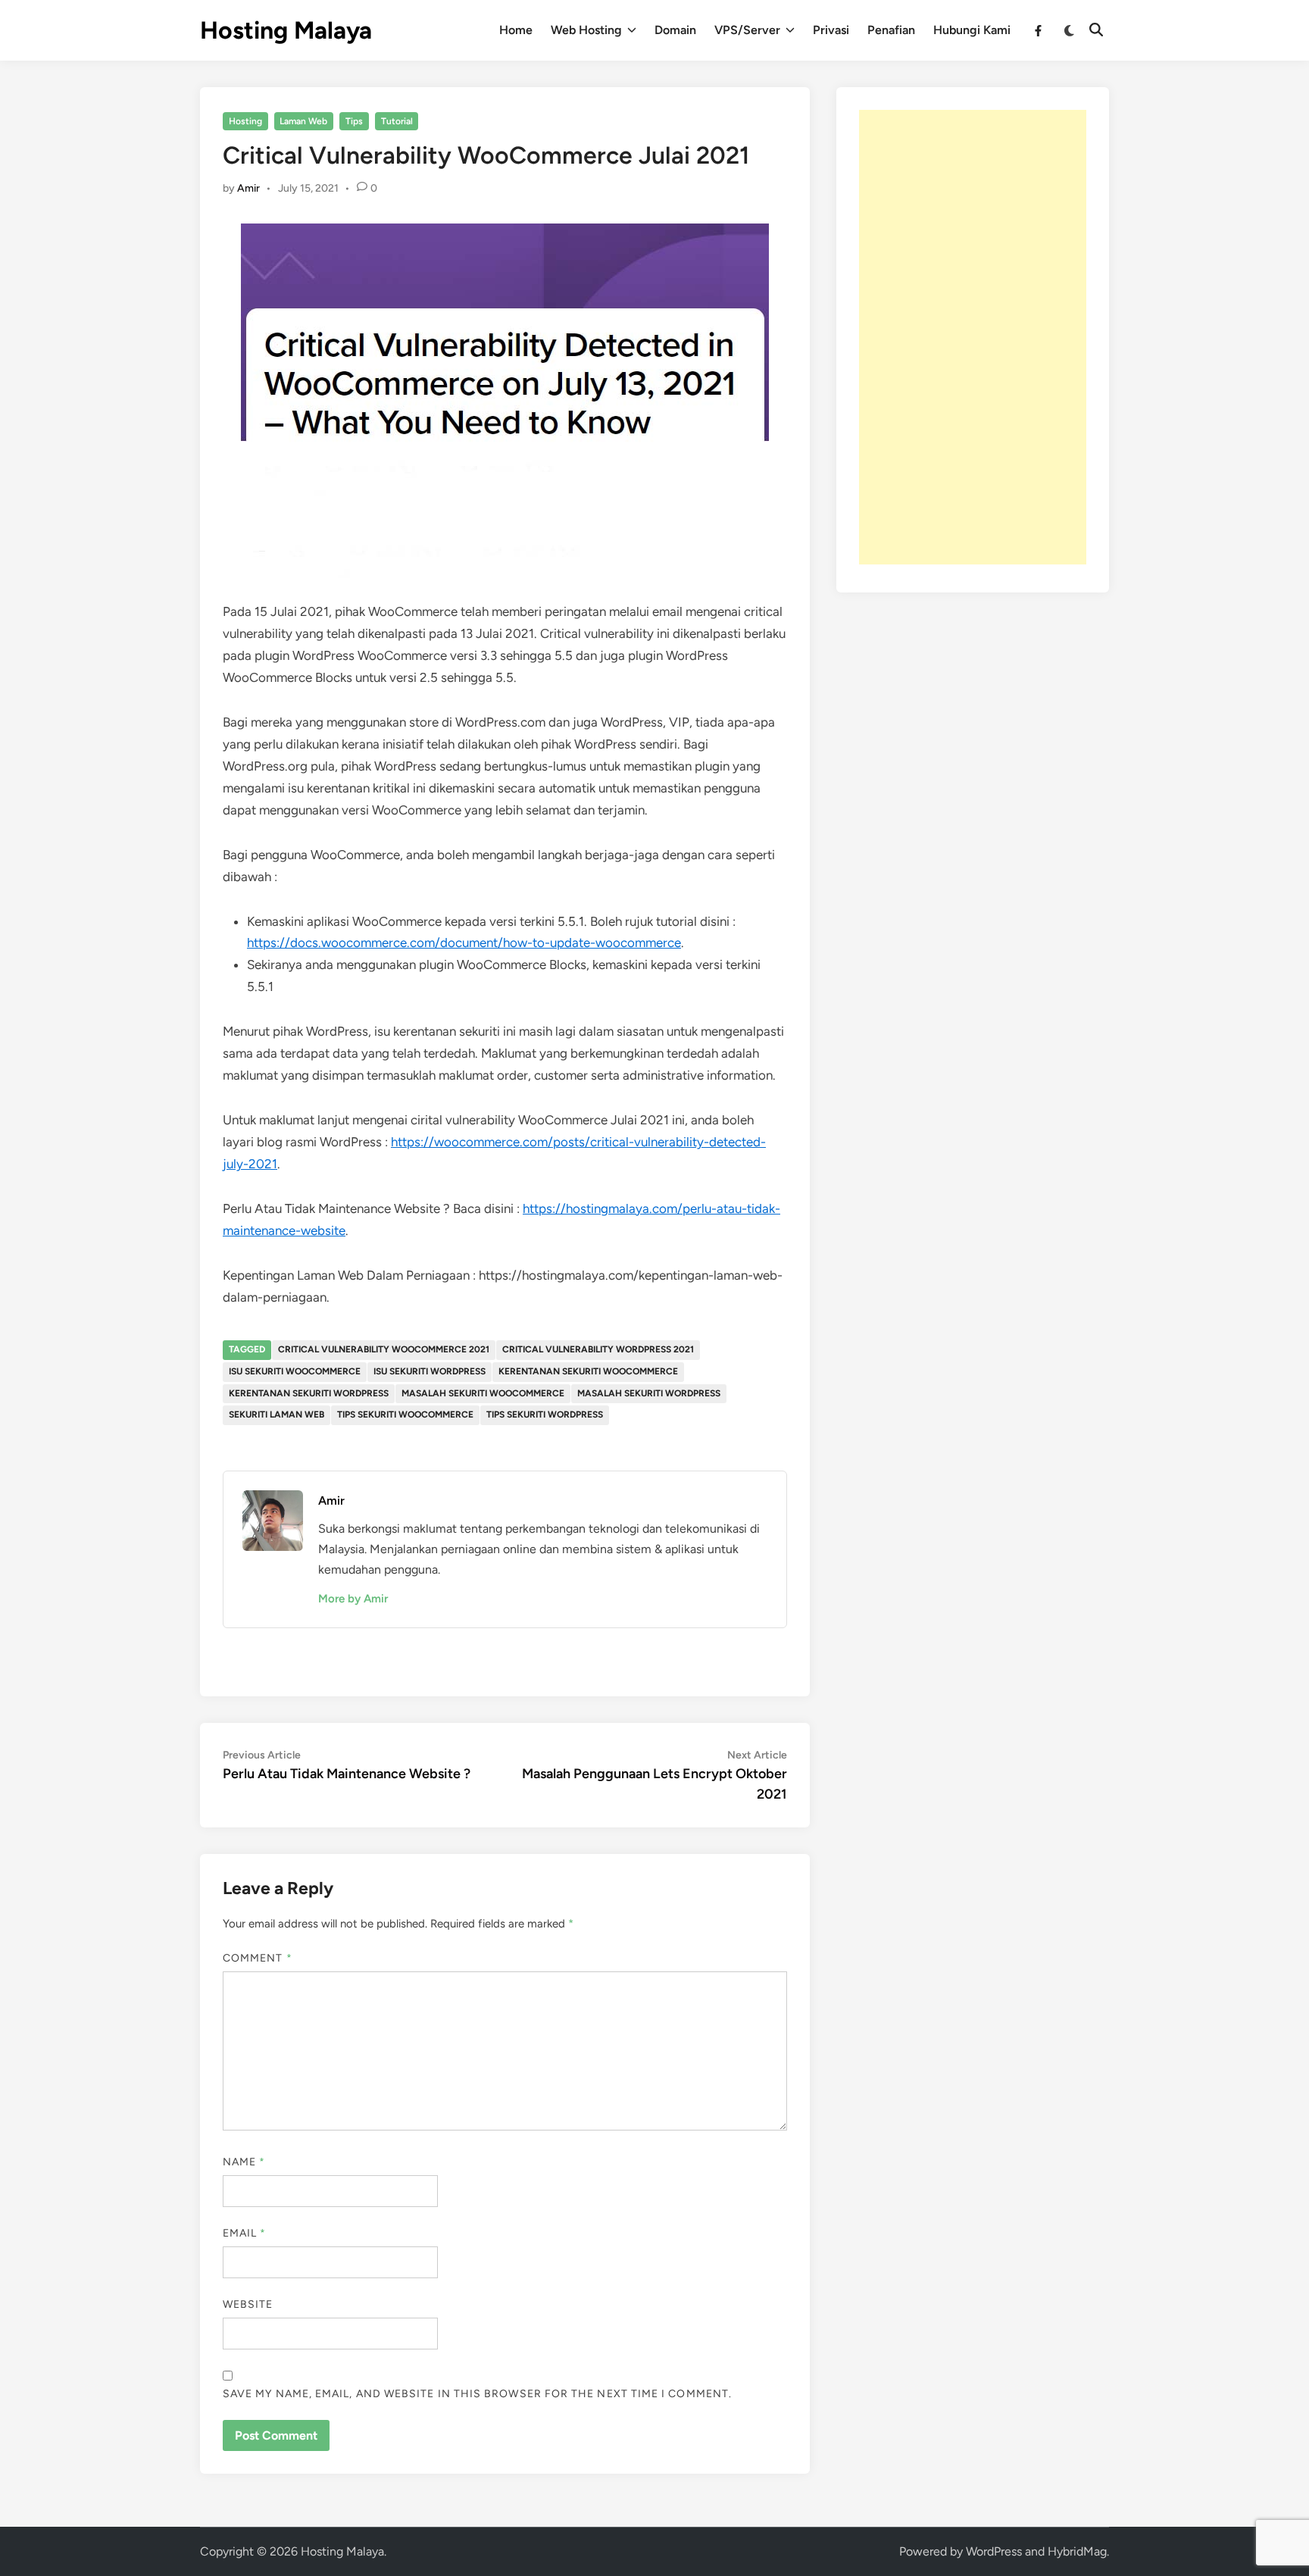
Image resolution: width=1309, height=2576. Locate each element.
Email (245, 2233)
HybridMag (1077, 2551)
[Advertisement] (973, 337)
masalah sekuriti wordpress (649, 1393)
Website (248, 2304)
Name (244, 2162)
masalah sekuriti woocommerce (483, 1393)
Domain (675, 30)
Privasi (831, 30)
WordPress (994, 2551)
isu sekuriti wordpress (430, 1371)
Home (516, 30)
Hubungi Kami (972, 30)
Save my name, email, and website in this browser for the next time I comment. (477, 2394)
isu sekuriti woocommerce (295, 1371)
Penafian (891, 30)
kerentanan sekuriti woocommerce (588, 1371)
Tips (354, 121)
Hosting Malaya (286, 30)
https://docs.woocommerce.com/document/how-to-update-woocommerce (464, 943)
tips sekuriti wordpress (545, 1415)
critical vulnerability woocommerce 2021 (384, 1349)
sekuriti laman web (276, 1415)
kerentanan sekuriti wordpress (309, 1393)
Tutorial (397, 121)
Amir (248, 188)
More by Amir (353, 1599)
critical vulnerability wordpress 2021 (598, 1349)
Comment (258, 1958)
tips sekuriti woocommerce (405, 1415)
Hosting (245, 121)
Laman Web (303, 121)
